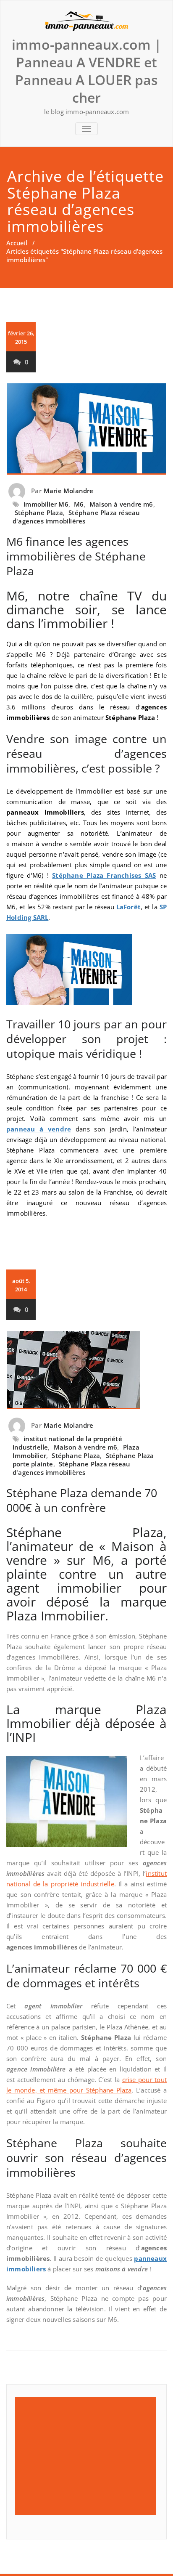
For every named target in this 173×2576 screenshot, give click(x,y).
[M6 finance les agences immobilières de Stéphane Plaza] (86, 429)
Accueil (17, 243)
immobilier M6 (46, 504)
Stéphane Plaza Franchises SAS (104, 875)
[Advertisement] (87, 2456)
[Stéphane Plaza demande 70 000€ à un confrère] (86, 1370)
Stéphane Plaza (39, 513)
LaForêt (128, 907)
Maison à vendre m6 (121, 504)
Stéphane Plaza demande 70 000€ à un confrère (82, 1500)
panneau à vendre (39, 1129)
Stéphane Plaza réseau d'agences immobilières (76, 517)
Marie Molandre (69, 491)
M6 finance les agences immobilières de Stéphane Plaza (76, 556)
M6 (79, 504)
